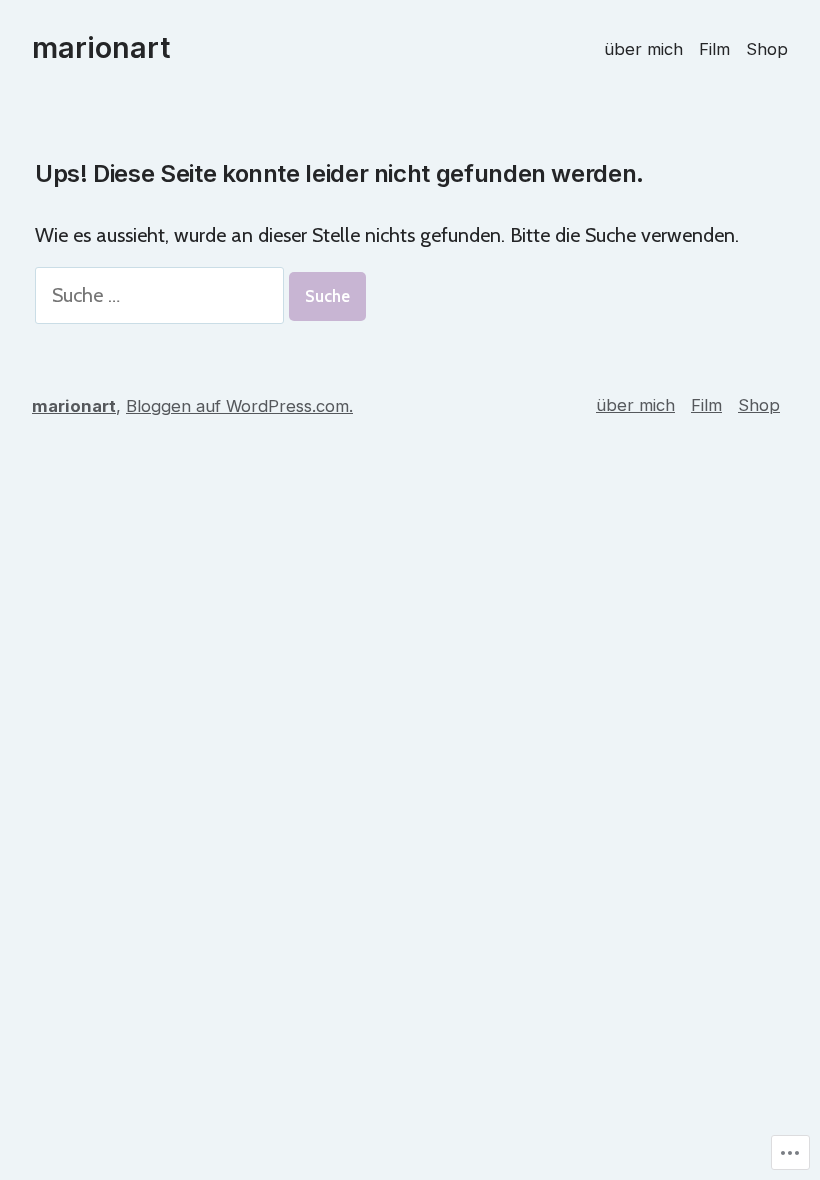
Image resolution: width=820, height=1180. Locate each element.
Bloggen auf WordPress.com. (239, 406)
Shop (767, 49)
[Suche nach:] (162, 295)
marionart (101, 47)
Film (714, 49)
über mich (643, 49)
